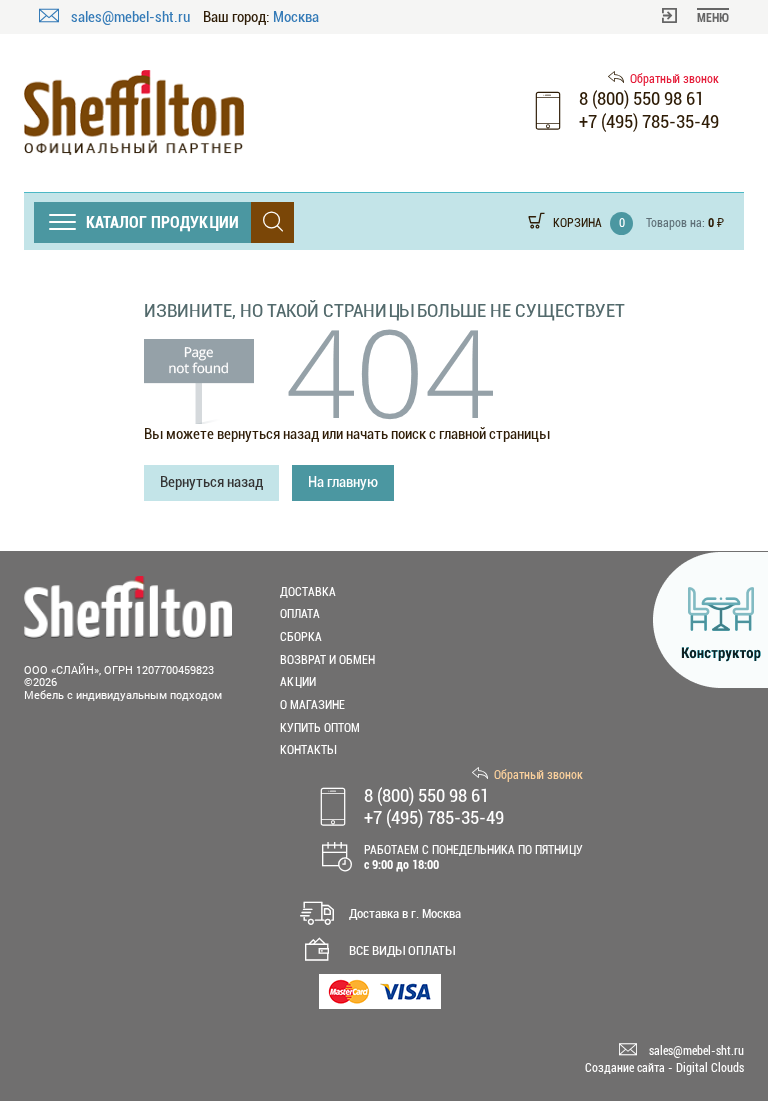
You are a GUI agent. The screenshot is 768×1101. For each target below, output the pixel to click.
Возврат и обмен (327, 660)
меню (713, 18)
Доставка (308, 592)
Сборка (301, 637)
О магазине (312, 705)
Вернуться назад (211, 482)
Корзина (577, 223)
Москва (296, 17)
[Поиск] (272, 222)
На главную (343, 482)
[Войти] (669, 14)
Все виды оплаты (402, 950)
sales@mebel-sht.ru (132, 17)
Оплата (300, 614)
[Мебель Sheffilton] (134, 112)
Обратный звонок (674, 79)
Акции (298, 682)
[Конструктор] (710, 620)
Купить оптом (320, 728)
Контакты (308, 750)
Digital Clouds (710, 1068)
